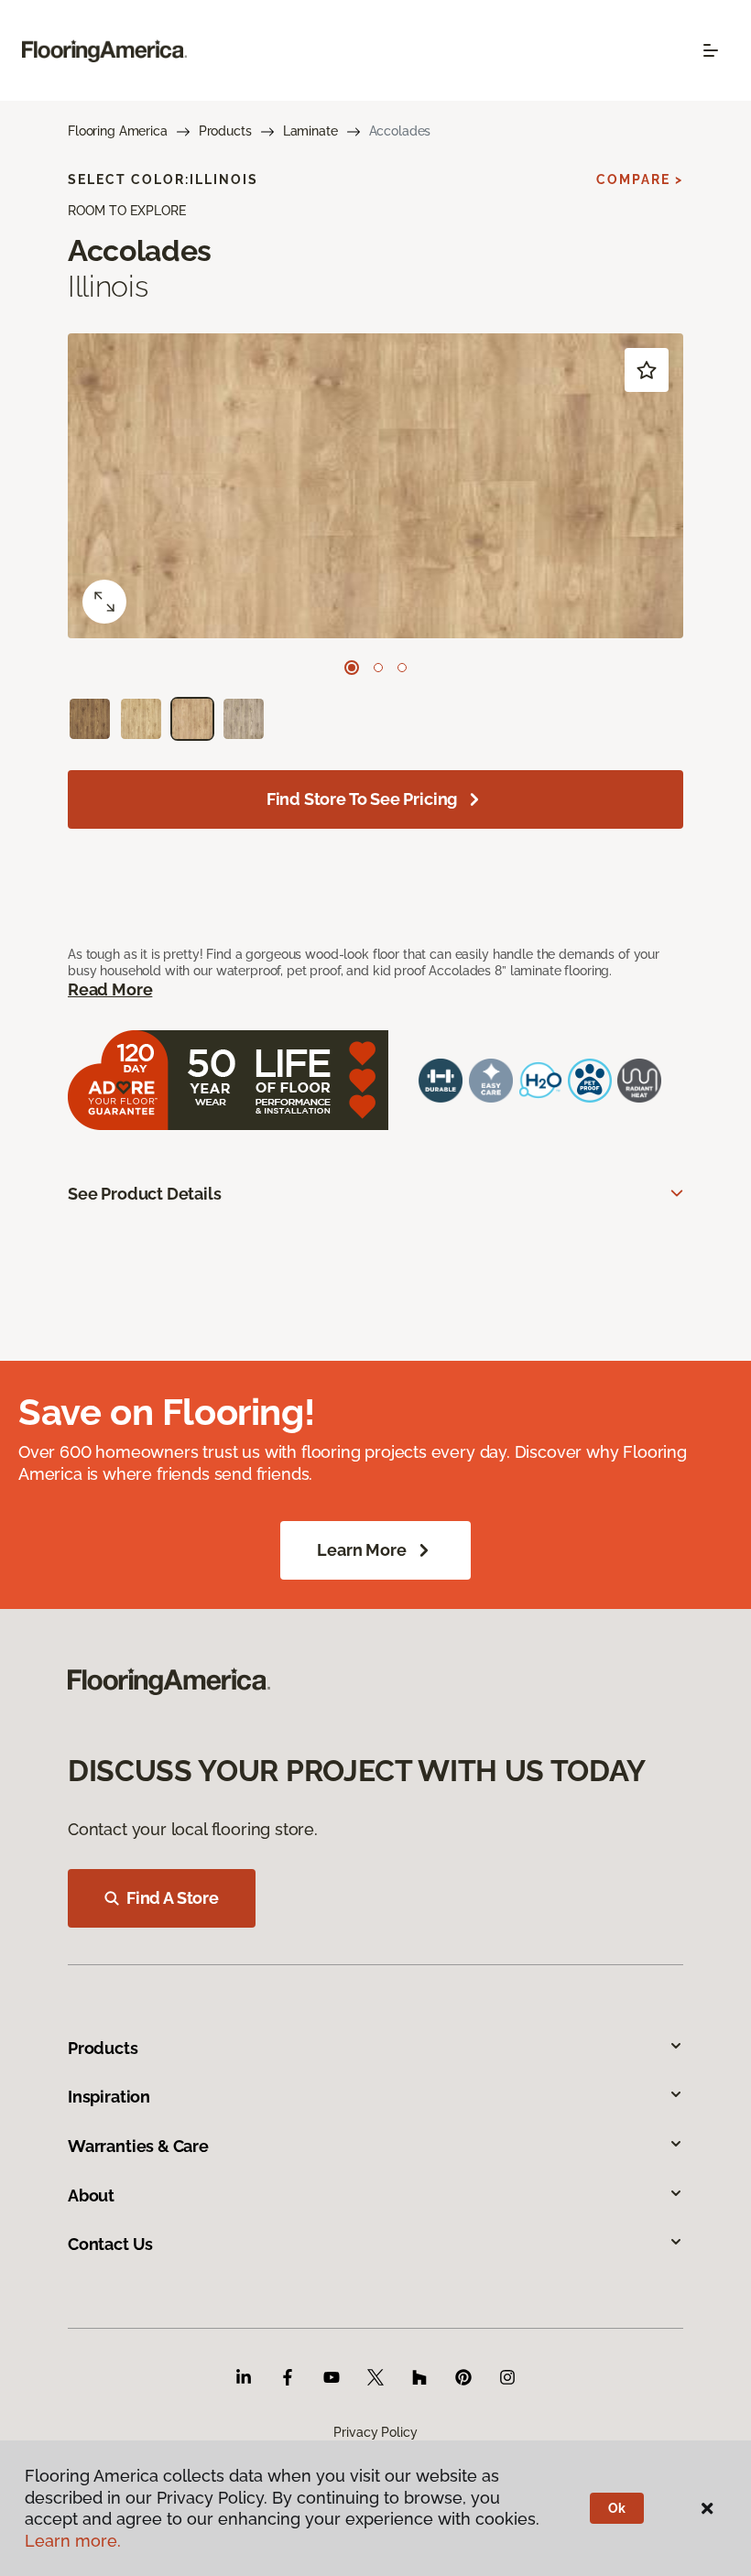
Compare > (640, 179)
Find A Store (173, 1898)
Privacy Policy (375, 2432)
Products (225, 131)
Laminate (310, 131)
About (91, 2196)
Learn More (361, 1550)
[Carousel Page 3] (402, 668)
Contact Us (110, 2244)
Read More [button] (110, 989)
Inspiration (109, 2097)
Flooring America (118, 131)
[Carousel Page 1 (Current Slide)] (352, 668)
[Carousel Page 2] (378, 668)
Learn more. (73, 2541)
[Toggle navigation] (711, 50)
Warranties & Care (138, 2146)
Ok (617, 2508)
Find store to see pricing (362, 799)
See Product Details (145, 1194)
